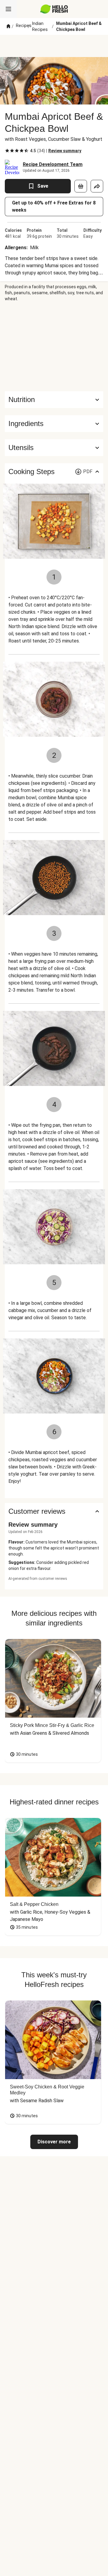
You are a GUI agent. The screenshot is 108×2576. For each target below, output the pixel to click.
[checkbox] (7, 151)
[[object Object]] (81, 186)
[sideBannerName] (54, 346)
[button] (54, 424)
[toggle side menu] (8, 9)
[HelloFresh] (54, 9)
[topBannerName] (54, 46)
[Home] (8, 26)
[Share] (97, 186)
